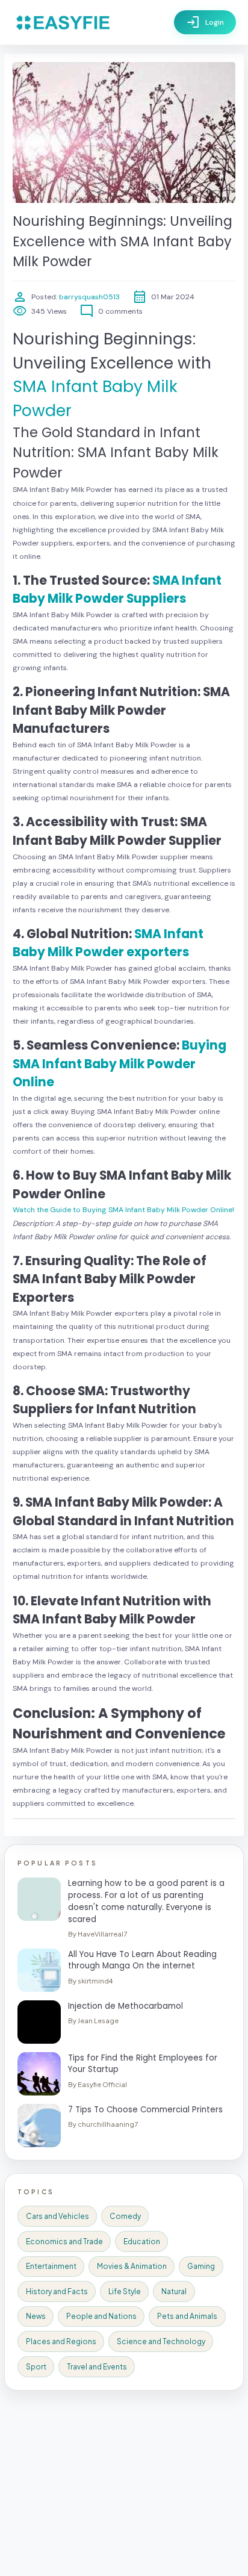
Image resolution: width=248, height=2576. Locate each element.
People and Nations (101, 2316)
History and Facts (57, 2291)
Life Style (125, 2291)
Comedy (125, 2216)
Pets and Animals (187, 2316)
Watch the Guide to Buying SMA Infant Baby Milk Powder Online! (123, 1210)
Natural (174, 2291)
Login (205, 22)
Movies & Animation (132, 2266)
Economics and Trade (64, 2242)
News (36, 2316)
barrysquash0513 (88, 297)
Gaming (201, 2266)
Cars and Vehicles (57, 2216)
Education (142, 2242)
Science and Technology (161, 2341)
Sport (36, 2367)
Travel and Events (97, 2367)
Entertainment (51, 2266)
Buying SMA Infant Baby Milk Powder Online (119, 1064)
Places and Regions (61, 2341)
